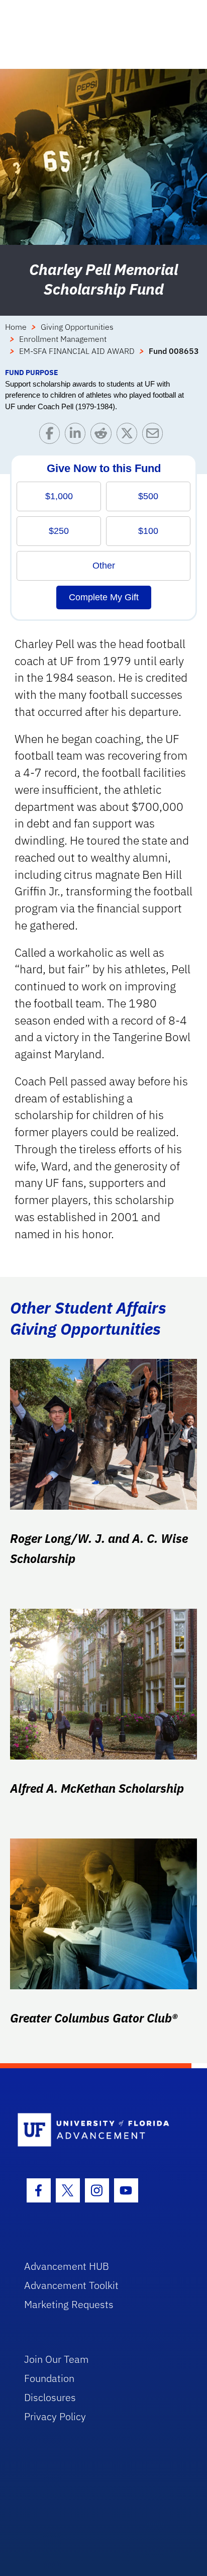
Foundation (49, 2378)
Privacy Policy (55, 2416)
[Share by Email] (155, 436)
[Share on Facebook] (52, 436)
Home (16, 327)
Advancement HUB (67, 2266)
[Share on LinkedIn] (78, 436)
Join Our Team (57, 2359)
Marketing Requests (69, 2304)
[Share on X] (129, 436)
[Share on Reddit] (103, 436)
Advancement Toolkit (71, 2285)
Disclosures (50, 2397)
